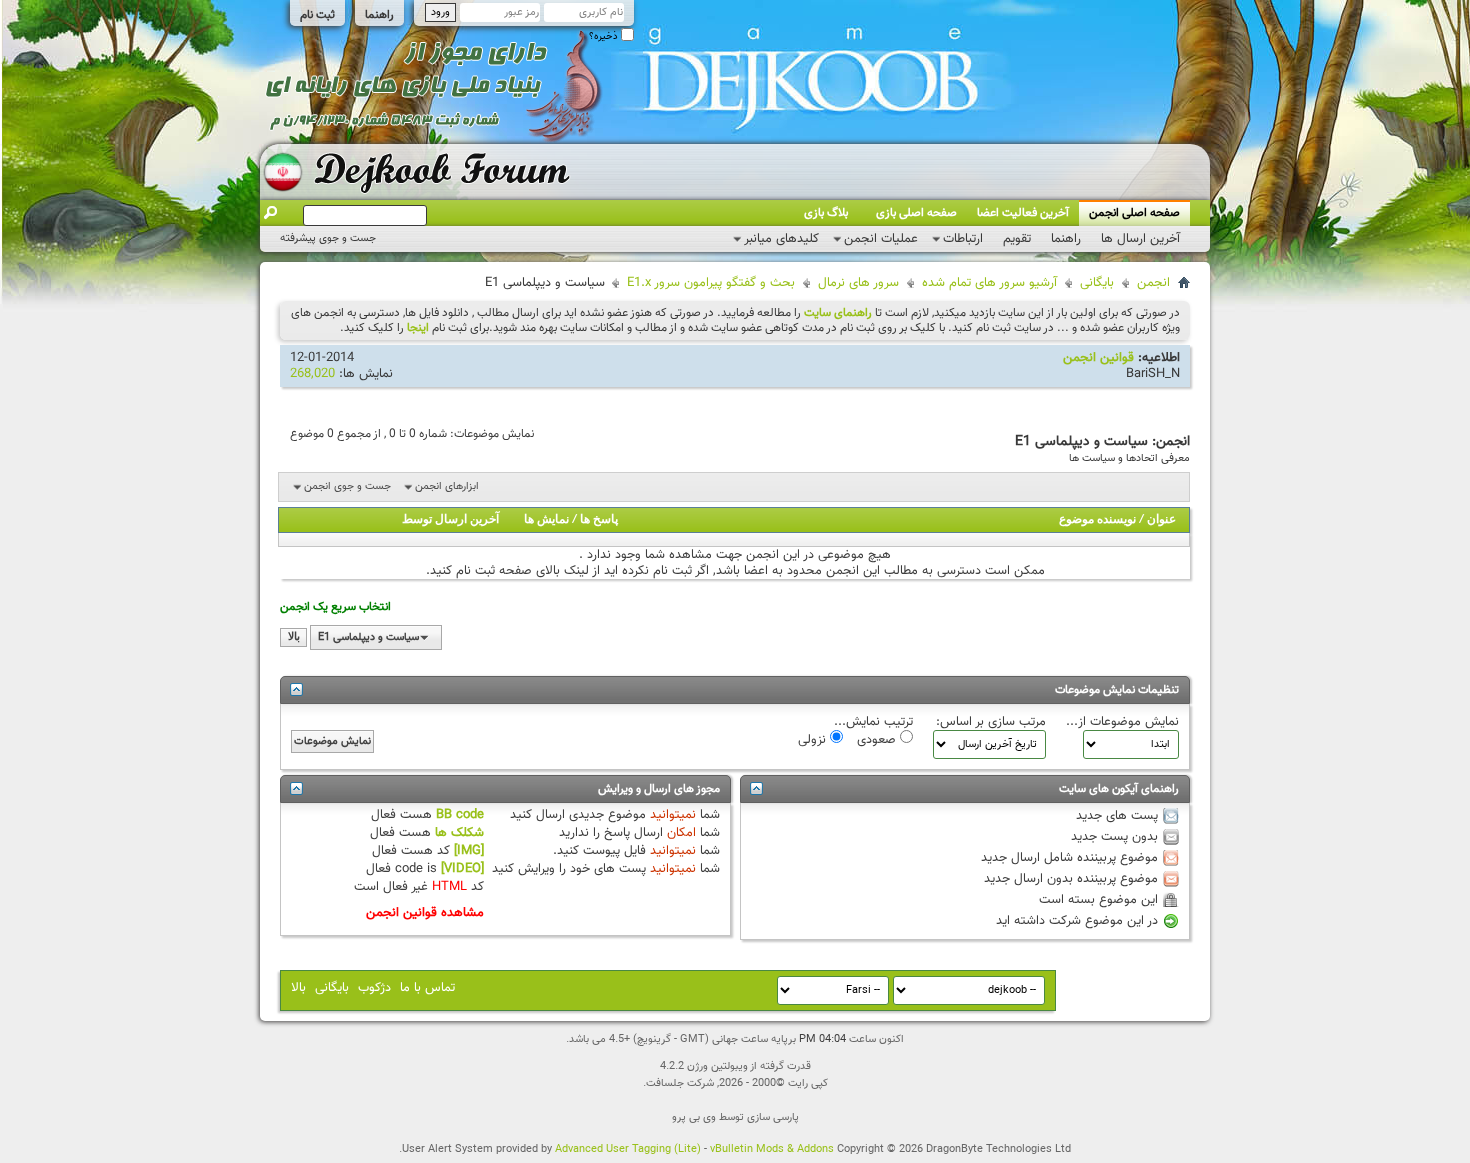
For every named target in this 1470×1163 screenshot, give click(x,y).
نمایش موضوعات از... (1122, 722)
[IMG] (469, 851)
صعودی (878, 739)
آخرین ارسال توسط (450, 520)
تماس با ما (427, 988)
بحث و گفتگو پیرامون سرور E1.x (711, 283)
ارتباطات (963, 239)
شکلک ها (459, 833)
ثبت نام (317, 15)
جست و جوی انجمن (347, 486)
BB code (460, 815)
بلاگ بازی (826, 213)
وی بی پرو (694, 1117)
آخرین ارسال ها (1140, 239)
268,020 (312, 374)
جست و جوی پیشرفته (328, 238)
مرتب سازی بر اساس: (991, 722)
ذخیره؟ (605, 36)
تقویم (1017, 239)
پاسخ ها (599, 520)
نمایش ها (546, 520)
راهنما (379, 15)
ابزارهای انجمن (447, 486)
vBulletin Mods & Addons (772, 1149)
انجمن (1153, 283)
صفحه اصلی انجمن (1134, 213)
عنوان (1161, 520)
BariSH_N (1153, 374)
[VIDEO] (462, 869)
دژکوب (374, 988)
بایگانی (1097, 283)
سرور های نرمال (858, 283)
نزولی (814, 739)
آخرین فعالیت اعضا (1023, 213)
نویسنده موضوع (1097, 520)
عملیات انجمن (881, 239)
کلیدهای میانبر (781, 239)
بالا (294, 637)
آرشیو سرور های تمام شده (989, 283)
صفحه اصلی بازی (916, 213)
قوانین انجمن (1098, 358)
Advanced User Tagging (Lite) (628, 1149)
